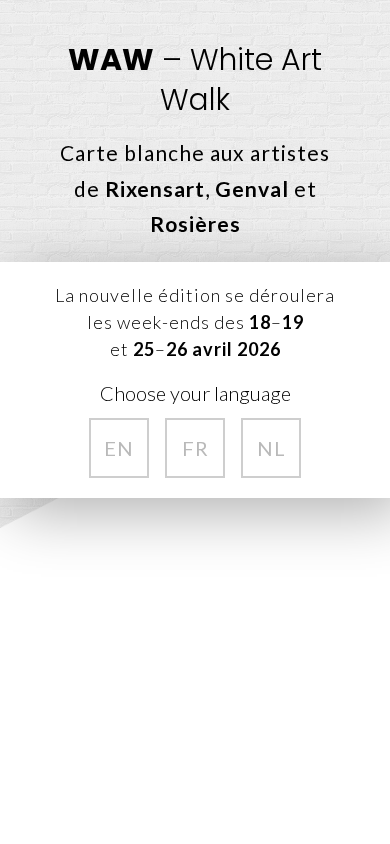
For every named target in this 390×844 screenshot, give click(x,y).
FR (195, 448)
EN (119, 448)
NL (271, 448)
